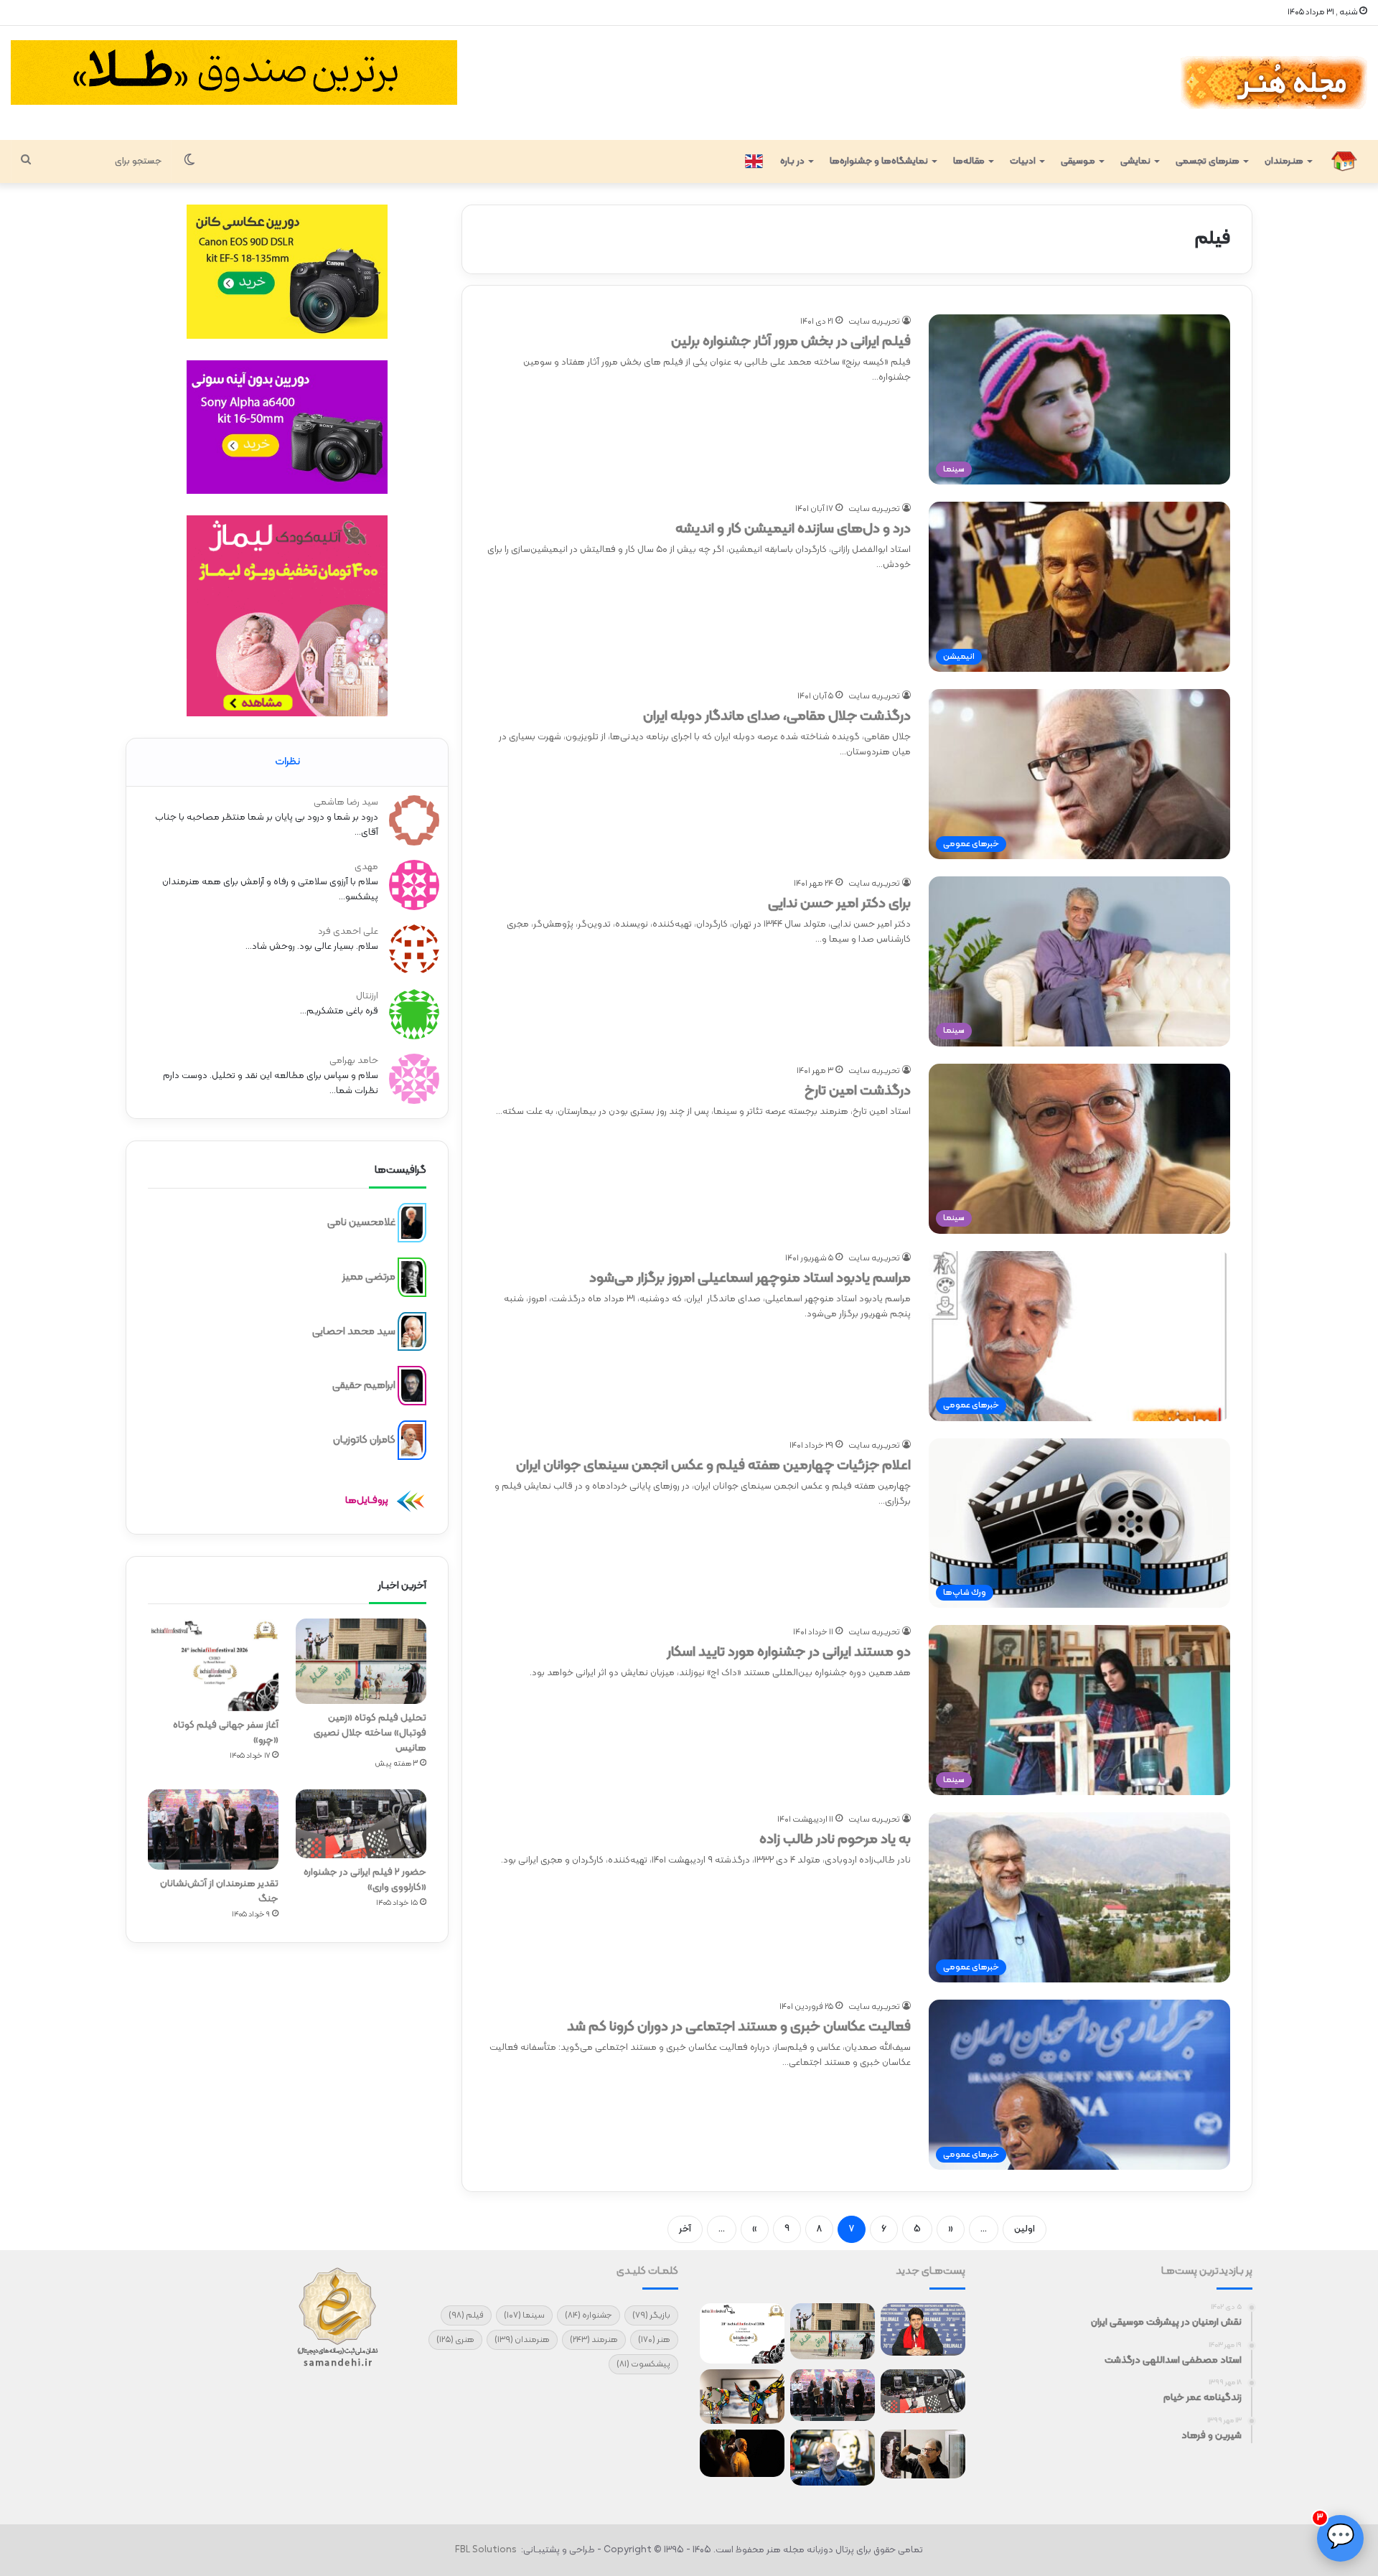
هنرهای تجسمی (1208, 161)
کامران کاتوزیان (364, 1440)
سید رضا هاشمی (346, 802)
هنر (654, 2340)
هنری (455, 2340)
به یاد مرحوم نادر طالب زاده (835, 1840)
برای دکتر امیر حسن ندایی (839, 904)
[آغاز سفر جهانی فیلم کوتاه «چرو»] (213, 1665)
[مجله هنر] (1273, 83)
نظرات (287, 762)
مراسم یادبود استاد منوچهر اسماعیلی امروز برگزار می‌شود (750, 1278)
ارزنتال (367, 996)
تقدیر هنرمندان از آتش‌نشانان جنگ (219, 1891)
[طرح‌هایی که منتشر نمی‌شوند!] (833, 2458)
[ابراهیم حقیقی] (412, 1386)
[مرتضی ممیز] (412, 1278)
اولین (1025, 2229)
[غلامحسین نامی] (412, 1223)
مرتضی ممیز (369, 1277)
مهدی (366, 867)
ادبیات (1023, 161)
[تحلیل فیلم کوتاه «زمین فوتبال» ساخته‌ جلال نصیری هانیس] (361, 1662)
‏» (755, 2229)
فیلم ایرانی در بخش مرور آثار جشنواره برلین (791, 342)
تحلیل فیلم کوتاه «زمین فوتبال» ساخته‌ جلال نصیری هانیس (370, 1733)
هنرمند (594, 2340)
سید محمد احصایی (354, 1331)
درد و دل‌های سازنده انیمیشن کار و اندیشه (793, 529)
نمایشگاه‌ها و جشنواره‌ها (879, 161)
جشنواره (589, 2315)
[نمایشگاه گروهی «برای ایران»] (742, 2397)
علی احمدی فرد (348, 932)
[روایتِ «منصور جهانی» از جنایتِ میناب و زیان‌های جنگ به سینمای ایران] (923, 2329)
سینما (524, 2315)
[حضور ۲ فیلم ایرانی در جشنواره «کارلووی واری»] (361, 1824)
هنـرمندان (1284, 161)
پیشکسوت (643, 2364)
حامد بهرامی (354, 1061)
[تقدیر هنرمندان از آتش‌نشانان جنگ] (213, 1829)
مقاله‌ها (969, 161)
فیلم (466, 2315)
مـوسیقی (1078, 161)
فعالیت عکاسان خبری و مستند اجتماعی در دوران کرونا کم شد (739, 2027)
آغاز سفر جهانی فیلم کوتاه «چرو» (226, 1733)
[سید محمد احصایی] (412, 1331)
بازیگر (651, 2315)
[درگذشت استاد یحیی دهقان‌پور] (923, 2454)
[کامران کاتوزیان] (412, 1441)
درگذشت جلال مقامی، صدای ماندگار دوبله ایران (777, 716)
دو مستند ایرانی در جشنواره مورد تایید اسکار (789, 1652)
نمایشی (1135, 161)
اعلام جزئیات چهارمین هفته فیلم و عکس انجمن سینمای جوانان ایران (713, 1466)
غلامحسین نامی (361, 1223)
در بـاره (792, 161)
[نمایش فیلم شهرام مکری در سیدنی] (742, 2453)
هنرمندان (522, 2340)
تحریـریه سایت (874, 322)
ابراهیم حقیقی (364, 1386)
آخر (685, 2229)
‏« (951, 2229)
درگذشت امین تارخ (858, 1091)
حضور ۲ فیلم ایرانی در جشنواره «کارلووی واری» (365, 1880)
